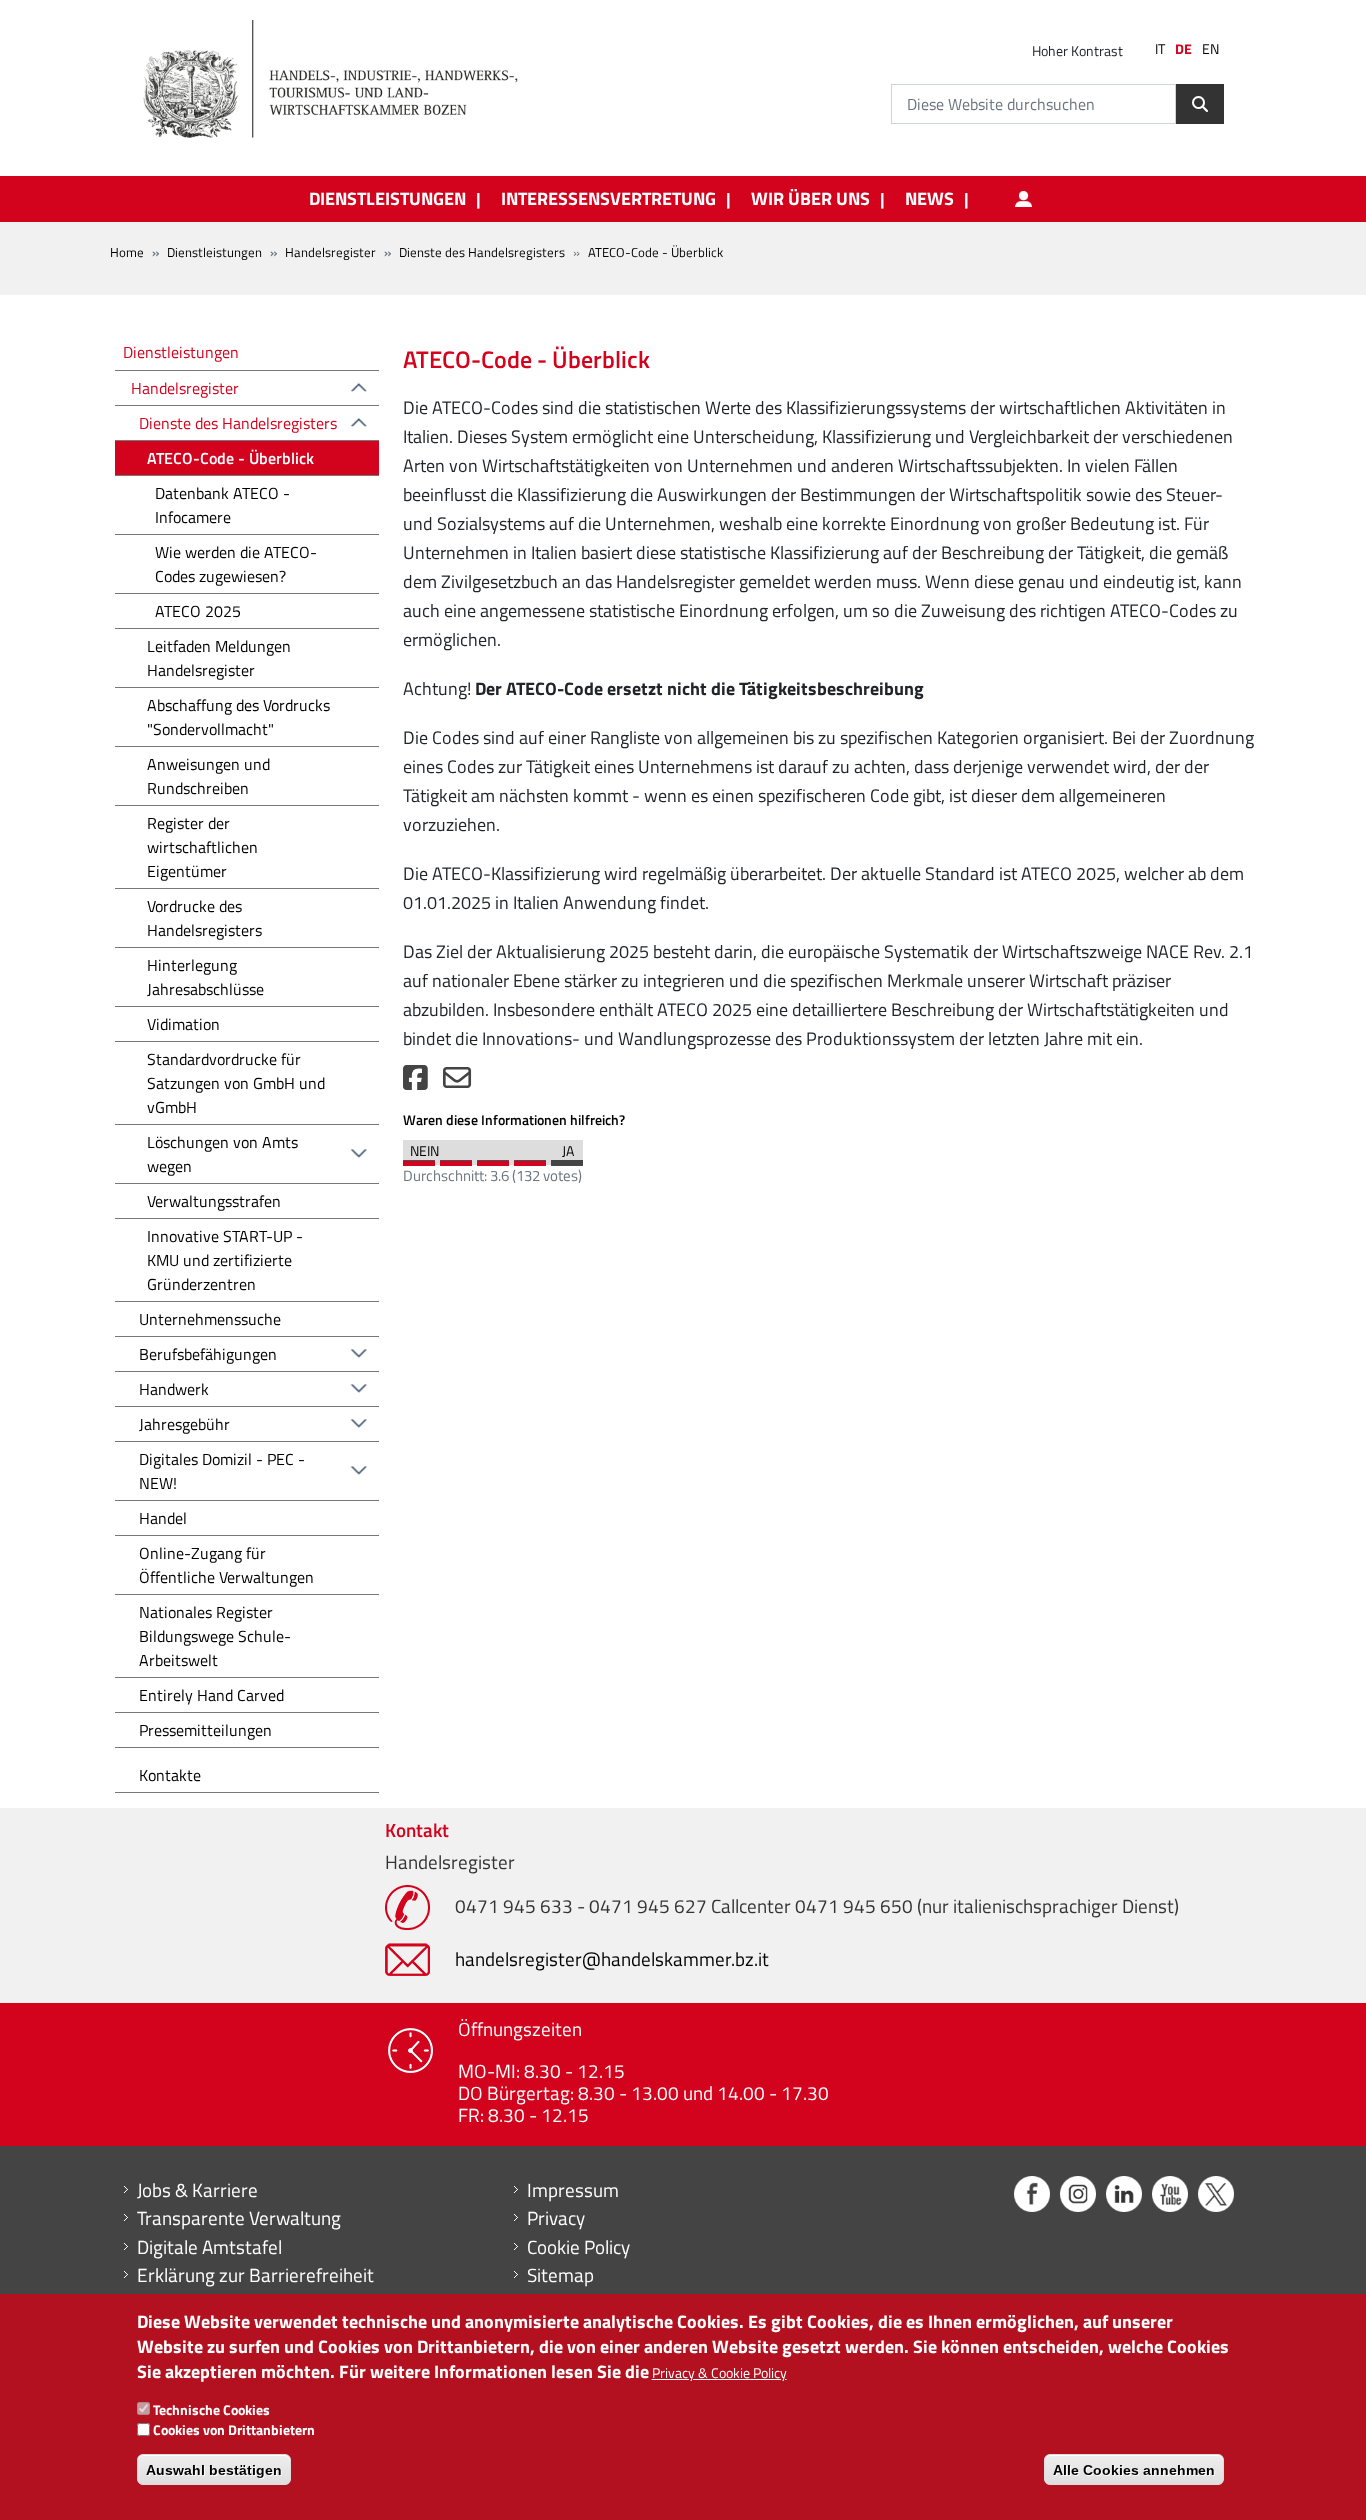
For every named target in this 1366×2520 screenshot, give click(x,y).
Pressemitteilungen (205, 1730)
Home (127, 252)
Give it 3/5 (493, 1158)
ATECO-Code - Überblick (230, 458)
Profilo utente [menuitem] (1023, 199)
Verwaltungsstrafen (214, 1201)
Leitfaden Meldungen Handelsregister (219, 658)
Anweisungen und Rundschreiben (208, 776)
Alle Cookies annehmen (1134, 2470)
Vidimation (183, 1024)
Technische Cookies (211, 2409)
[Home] (342, 80)
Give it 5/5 (567, 1158)
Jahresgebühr (184, 1424)
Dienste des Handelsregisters (482, 252)
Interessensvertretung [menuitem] (608, 199)
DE (1183, 49)
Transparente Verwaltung (239, 2218)
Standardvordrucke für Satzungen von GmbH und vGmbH (236, 1083)
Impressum (573, 2190)
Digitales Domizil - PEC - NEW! (222, 1471)
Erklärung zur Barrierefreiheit (255, 2275)
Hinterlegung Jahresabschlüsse (205, 977)
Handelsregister (330, 252)
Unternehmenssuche (210, 1319)
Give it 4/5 (530, 1158)
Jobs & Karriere (197, 2190)
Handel (163, 1518)
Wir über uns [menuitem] (810, 199)
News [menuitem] (929, 199)
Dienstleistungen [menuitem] (387, 199)
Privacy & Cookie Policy (719, 2373)
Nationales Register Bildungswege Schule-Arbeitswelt (215, 1636)
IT (1160, 49)
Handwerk (174, 1389)
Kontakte (170, 1775)
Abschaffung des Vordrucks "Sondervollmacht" (238, 717)
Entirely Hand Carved (211, 1695)
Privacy (556, 2218)
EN (1210, 49)
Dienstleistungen (214, 252)
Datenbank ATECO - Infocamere (222, 505)
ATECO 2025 (198, 611)
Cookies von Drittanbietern (234, 2430)
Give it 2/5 (456, 1158)
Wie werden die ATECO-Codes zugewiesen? (236, 564)
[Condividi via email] (457, 1082)
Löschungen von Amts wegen (222, 1154)
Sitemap (560, 2275)
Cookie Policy (578, 2247)
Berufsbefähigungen (208, 1354)
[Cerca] (1200, 104)
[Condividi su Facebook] (415, 1082)
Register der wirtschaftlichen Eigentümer (202, 847)
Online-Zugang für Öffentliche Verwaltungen (226, 1565)
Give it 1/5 (419, 1158)
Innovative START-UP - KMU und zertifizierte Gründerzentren (225, 1260)
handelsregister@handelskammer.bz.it (612, 1958)
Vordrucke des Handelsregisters (204, 918)
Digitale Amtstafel (209, 2247)
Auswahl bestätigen (214, 2470)
